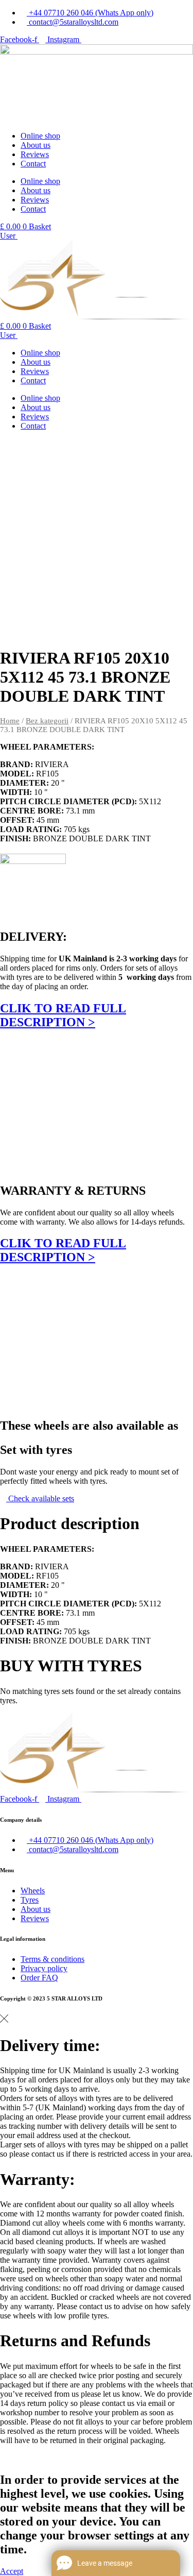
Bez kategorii (47, 721)
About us (36, 145)
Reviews (35, 154)
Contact (33, 164)
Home (10, 721)
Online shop (40, 136)
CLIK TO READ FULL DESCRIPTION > (63, 1015)
